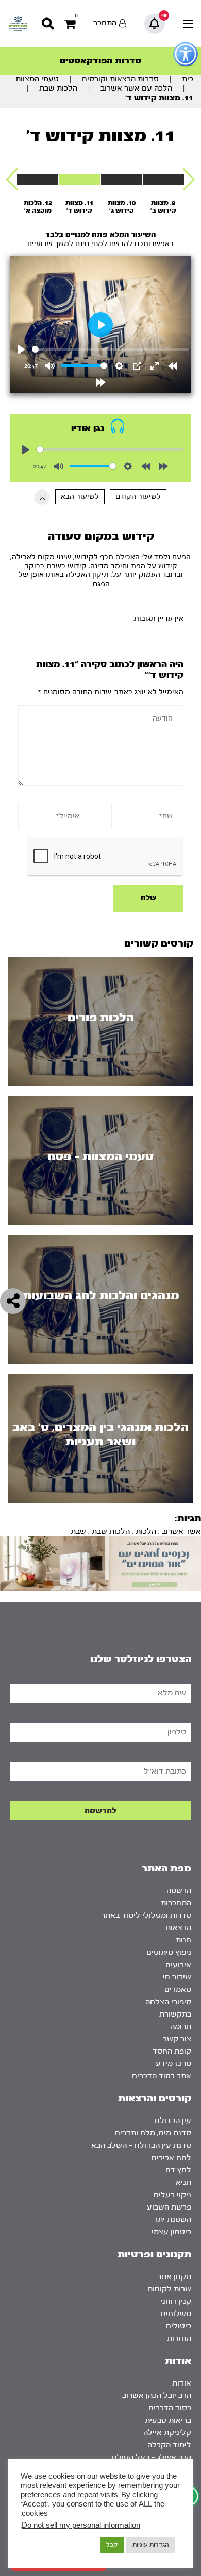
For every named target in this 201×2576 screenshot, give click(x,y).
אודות (182, 2383)
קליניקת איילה (167, 2433)
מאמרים (178, 1990)
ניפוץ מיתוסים (169, 1952)
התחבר (105, 23)
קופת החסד (172, 2051)
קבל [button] (112, 2545)
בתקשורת (175, 2014)
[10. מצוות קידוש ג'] (122, 180)
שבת (78, 1531)
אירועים (178, 1965)
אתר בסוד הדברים (162, 2076)
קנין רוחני (176, 2301)
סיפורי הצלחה (168, 2002)
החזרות (179, 2338)
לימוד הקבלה (169, 2445)
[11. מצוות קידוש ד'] (79, 180)
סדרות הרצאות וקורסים (120, 79)
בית (188, 79)
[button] (189, 180)
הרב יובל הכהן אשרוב (157, 2396)
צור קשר (177, 2039)
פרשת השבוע (169, 2207)
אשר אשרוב (181, 1531)
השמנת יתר (172, 2220)
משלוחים (176, 2314)
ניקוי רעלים (172, 2195)
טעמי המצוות (37, 79)
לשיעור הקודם (138, 497)
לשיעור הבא (80, 497)
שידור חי (177, 1977)
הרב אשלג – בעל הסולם (152, 2457)
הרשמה (179, 1891)
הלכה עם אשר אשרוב (136, 88)
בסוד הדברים (170, 2408)
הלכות (146, 1531)
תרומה (181, 2027)
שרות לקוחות (169, 2289)
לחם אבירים (171, 2158)
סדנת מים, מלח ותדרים (153, 2133)
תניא (183, 2183)
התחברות (176, 1903)
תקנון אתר (174, 2277)
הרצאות (178, 1928)
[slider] (110, 349)
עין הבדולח (173, 2121)
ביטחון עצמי (171, 2232)
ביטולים (179, 2326)
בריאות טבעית (168, 2420)
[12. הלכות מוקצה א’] (38, 180)
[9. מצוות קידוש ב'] (163, 180)
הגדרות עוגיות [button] (151, 2545)
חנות (183, 1940)
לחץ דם (178, 2170)
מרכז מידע (173, 2064)
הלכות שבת (58, 88)
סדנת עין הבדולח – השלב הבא (141, 2145)
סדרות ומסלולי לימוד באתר (146, 1915)
